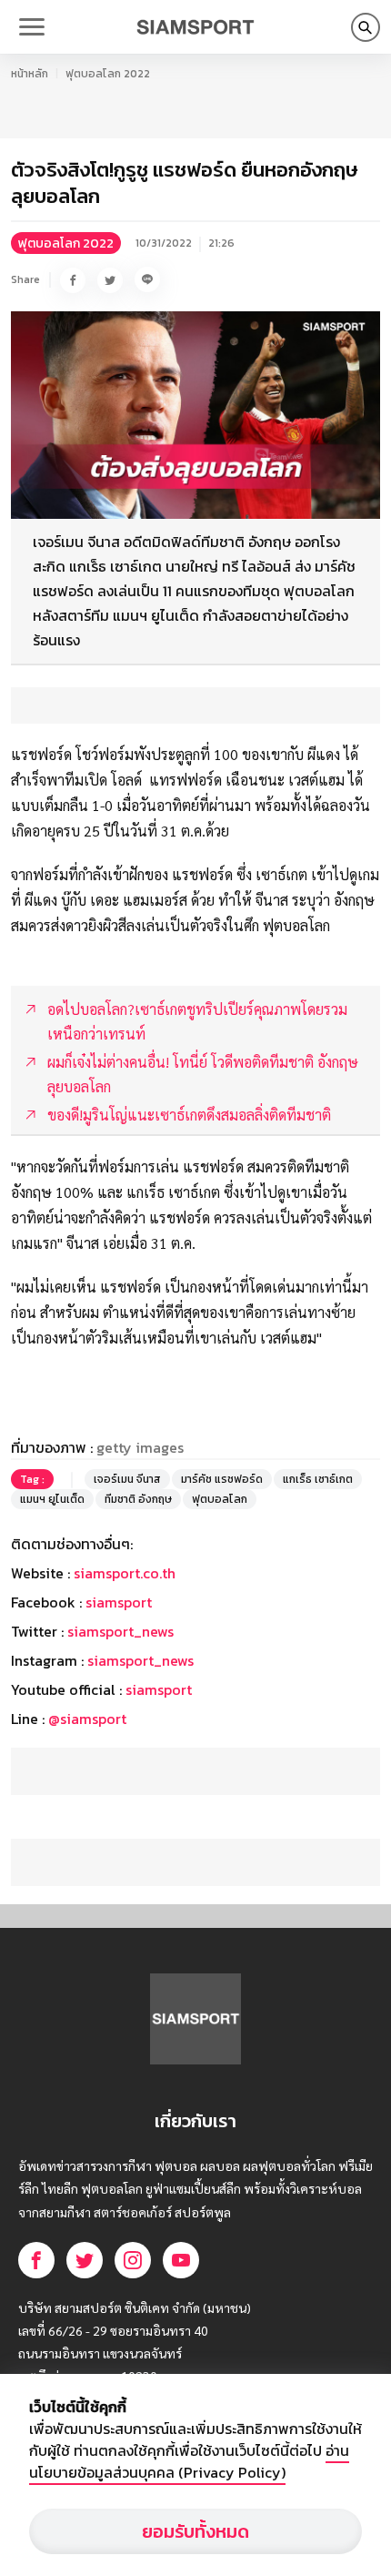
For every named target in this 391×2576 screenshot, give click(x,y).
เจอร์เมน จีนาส (127, 1479)
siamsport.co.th (125, 1573)
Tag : (32, 1479)
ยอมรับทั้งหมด (195, 2531)
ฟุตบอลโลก (220, 1499)
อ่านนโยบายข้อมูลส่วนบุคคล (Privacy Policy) (189, 2461)
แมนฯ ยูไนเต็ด (52, 1499)
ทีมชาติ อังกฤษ (138, 1499)
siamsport (119, 1602)
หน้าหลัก (30, 74)
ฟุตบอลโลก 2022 (108, 74)
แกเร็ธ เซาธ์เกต (318, 1479)
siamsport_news (120, 1631)
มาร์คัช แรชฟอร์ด (222, 1479)
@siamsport (87, 1719)
